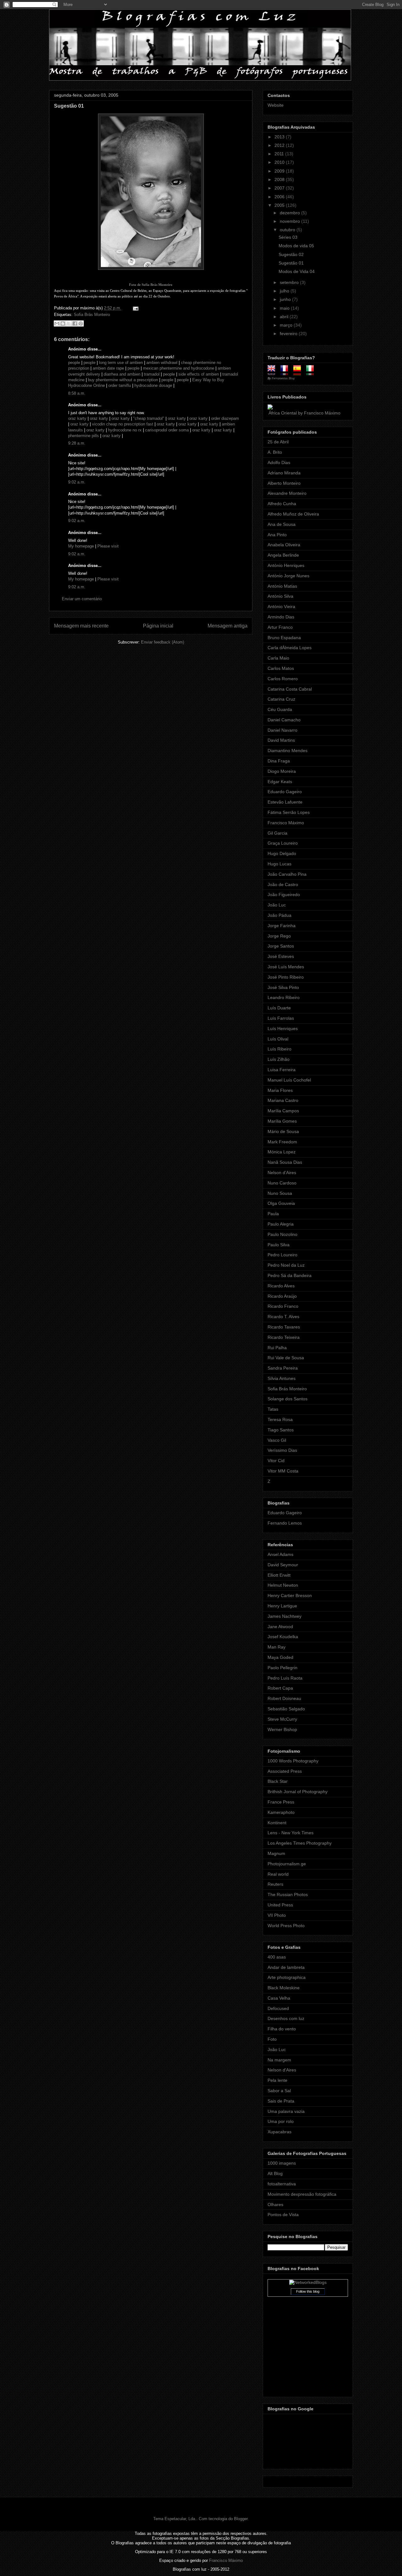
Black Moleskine (284, 1988)
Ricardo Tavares (284, 1327)
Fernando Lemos (285, 1523)
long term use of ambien (121, 363)
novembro (291, 221)
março (287, 325)
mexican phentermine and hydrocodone (179, 368)
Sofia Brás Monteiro (92, 315)
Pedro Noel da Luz (286, 1265)
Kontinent (277, 1823)
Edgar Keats (280, 782)
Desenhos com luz (286, 2018)
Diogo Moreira (282, 771)
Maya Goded (280, 1657)
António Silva (280, 596)
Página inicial (158, 626)
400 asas (277, 1957)
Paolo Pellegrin (282, 1668)
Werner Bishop (282, 1729)
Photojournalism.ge (287, 1864)
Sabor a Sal (279, 2091)
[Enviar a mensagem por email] (57, 323)
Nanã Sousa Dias (285, 1162)
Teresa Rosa (280, 1419)
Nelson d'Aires (282, 1173)
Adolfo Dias (279, 462)
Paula (273, 1214)
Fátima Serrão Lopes (289, 812)
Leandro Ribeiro (284, 997)
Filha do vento (282, 2029)
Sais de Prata (281, 2101)
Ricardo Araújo (282, 1296)
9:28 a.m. (77, 443)
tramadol (152, 374)
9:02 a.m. (77, 482)
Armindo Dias (281, 617)
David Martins (281, 740)
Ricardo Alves (281, 1286)
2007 (280, 188)
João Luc (277, 905)
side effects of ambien (199, 374)
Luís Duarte (279, 1008)
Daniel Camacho (284, 720)
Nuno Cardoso (282, 1183)
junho (286, 299)
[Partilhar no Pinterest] (81, 323)
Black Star (278, 1781)
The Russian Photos (288, 1895)
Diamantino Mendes (288, 751)
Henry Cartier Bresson (290, 1595)
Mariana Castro (283, 1100)
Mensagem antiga (228, 626)
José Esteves (281, 956)
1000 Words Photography (293, 1761)
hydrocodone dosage (153, 385)
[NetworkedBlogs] (308, 2282)
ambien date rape (108, 368)
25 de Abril (278, 442)
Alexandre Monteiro (287, 493)
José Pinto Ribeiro (286, 977)
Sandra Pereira (283, 1368)
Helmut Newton (283, 1585)
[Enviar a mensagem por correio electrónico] (135, 308)
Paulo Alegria (281, 1224)
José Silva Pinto (283, 987)
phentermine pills (84, 436)
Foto (272, 2039)
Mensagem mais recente (81, 626)
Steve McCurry (282, 1719)
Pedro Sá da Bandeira (290, 1275)
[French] (286, 373)
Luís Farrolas (281, 1018)
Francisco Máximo (286, 823)
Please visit (108, 546)
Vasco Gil (277, 1440)
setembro (290, 282)
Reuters (275, 1884)
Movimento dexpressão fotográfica (302, 2194)
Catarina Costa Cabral (290, 689)
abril (285, 317)
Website (276, 105)
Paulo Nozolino (282, 1234)
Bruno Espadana (284, 638)
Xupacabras (280, 2132)
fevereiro (289, 334)
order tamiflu (120, 385)
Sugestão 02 (291, 254)
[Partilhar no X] (69, 323)
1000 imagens (282, 2163)
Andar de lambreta (286, 1967)
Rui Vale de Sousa (286, 1358)
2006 (280, 197)
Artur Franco (280, 627)
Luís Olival (278, 1039)
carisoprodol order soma (167, 430)
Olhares (275, 2205)
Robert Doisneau (284, 1698)
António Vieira (281, 607)
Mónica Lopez (282, 1152)
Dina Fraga (279, 761)
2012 (280, 145)
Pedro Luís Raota (285, 1678)
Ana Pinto (277, 535)
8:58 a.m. (77, 393)
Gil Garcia (277, 833)
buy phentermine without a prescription (123, 380)
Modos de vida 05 (296, 246)
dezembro (291, 213)
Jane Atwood (280, 1627)
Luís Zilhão (279, 1059)
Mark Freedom (282, 1142)
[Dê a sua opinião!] (63, 323)
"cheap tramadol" (149, 418)
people (74, 363)
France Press (281, 1802)
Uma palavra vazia (286, 2111)
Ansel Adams (280, 1554)
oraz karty (77, 418)
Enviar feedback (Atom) (163, 642)
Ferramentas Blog (283, 378)
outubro (288, 230)
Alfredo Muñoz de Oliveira (293, 514)
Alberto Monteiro (284, 483)
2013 (280, 137)
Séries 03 (288, 237)
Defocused (278, 2008)
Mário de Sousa (283, 1131)
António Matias (282, 586)
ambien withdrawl (162, 363)
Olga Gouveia (281, 1203)
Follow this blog (308, 2291)
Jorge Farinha (282, 926)
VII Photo (277, 1915)
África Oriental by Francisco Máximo (304, 413)
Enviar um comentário (82, 599)
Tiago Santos (281, 1430)
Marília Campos (283, 1111)
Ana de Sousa (282, 524)
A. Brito (275, 452)
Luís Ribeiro (280, 1049)
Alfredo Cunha (282, 504)
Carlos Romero (283, 679)
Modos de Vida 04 (297, 271)
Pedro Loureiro (282, 1255)
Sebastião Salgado (286, 1709)
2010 (280, 162)
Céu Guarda (280, 709)
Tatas (273, 1409)
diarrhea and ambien (122, 374)
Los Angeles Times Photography (300, 1843)
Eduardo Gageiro (285, 792)
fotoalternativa (282, 2184)
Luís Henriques (283, 1029)
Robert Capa (280, 1688)
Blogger (241, 2519)
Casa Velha (279, 1998)
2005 (280, 205)
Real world (278, 1874)
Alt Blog (275, 2173)
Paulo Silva (279, 1245)
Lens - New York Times (291, 1833)
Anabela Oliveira (284, 545)
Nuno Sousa (280, 1193)
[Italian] (312, 373)
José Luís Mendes (286, 967)
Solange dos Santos (288, 1399)
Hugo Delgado (282, 853)
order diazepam (225, 418)
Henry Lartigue (282, 1606)
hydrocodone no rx (125, 430)
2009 (280, 171)
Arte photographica (287, 1977)
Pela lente (277, 2080)
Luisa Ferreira (282, 1070)
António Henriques (286, 565)
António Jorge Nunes (288, 576)
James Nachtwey (285, 1616)
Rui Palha (277, 1348)
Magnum (276, 1853)
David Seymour (283, 1565)
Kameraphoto (281, 1812)
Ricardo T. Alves (283, 1317)
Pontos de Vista (283, 2215)
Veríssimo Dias (282, 1450)
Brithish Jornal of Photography (298, 1792)
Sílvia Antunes (282, 1378)
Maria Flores (280, 1090)
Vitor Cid (276, 1461)
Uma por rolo (281, 2121)
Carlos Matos (281, 668)
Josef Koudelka (283, 1637)
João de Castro (283, 884)
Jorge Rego (279, 936)
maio (285, 308)
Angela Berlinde (283, 555)
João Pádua (280, 915)
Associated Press (285, 1771)
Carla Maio (278, 658)
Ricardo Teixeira (284, 1337)
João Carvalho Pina (287, 874)
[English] (273, 373)
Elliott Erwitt (279, 1575)
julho (285, 291)
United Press (280, 1905)
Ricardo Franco (283, 1306)
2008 (280, 179)
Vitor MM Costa (283, 1471)
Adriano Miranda (284, 473)
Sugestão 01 (69, 106)
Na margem (279, 2060)
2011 (280, 154)
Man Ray (277, 1647)
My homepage (81, 546)
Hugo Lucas (280, 864)
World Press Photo (286, 1926)
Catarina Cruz (281, 699)
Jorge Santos (281, 946)
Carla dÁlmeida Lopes (290, 648)
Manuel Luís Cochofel (289, 1080)
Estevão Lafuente (285, 802)
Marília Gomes (282, 1121)
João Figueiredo (284, 895)
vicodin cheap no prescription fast (123, 424)
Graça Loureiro (283, 843)
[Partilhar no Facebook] (75, 323)
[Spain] (299, 373)
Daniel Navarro (282, 730)
